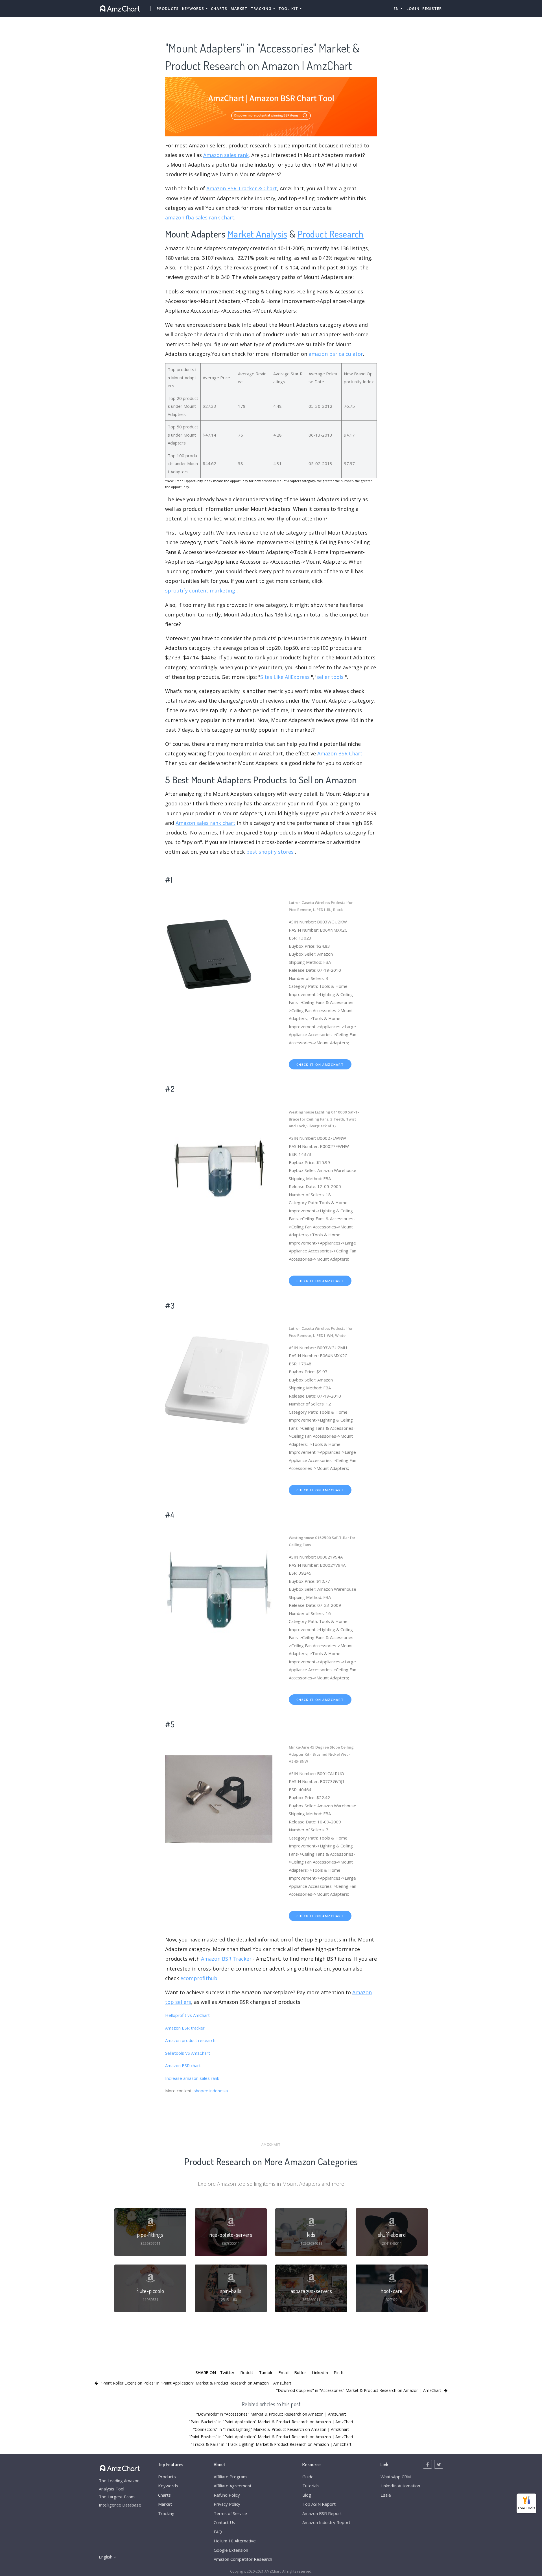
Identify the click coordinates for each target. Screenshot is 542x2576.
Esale (386, 2495)
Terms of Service (230, 2513)
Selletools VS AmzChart (188, 2053)
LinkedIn (320, 2372)
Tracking (166, 2513)
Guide (308, 2477)
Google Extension (231, 2550)
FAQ (218, 2532)
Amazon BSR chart (183, 2065)
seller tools (330, 677)
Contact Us (224, 2522)
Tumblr (266, 2372)
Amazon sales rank (226, 155)
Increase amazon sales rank (192, 2078)
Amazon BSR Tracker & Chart (242, 188)
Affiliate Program (230, 2477)
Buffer (300, 2372)
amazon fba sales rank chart (200, 217)
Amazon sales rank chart (206, 823)
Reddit (247, 2372)
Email (283, 2372)
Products (168, 8)
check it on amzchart (320, 1064)
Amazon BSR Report (322, 2513)
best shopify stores (270, 852)
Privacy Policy (227, 2504)
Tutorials (311, 2486)
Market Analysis (257, 234)
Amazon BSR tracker (185, 2028)
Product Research (331, 234)
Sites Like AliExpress (285, 677)
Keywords (168, 2486)
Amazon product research (190, 2040)
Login (413, 8)
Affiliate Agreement (233, 2486)
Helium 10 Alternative (235, 2541)
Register (432, 8)
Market (239, 8)
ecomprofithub (199, 1978)
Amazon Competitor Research (243, 2559)
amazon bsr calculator (336, 354)
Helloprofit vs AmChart (187, 2015)
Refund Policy (227, 2495)
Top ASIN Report (319, 2504)
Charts (219, 8)
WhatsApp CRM (396, 2477)
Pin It (339, 2372)
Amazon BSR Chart (340, 753)
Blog (307, 2495)
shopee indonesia (211, 2091)
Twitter (227, 2372)
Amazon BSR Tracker (226, 1959)
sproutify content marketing (200, 590)
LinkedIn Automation (400, 2486)
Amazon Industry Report (326, 2522)
